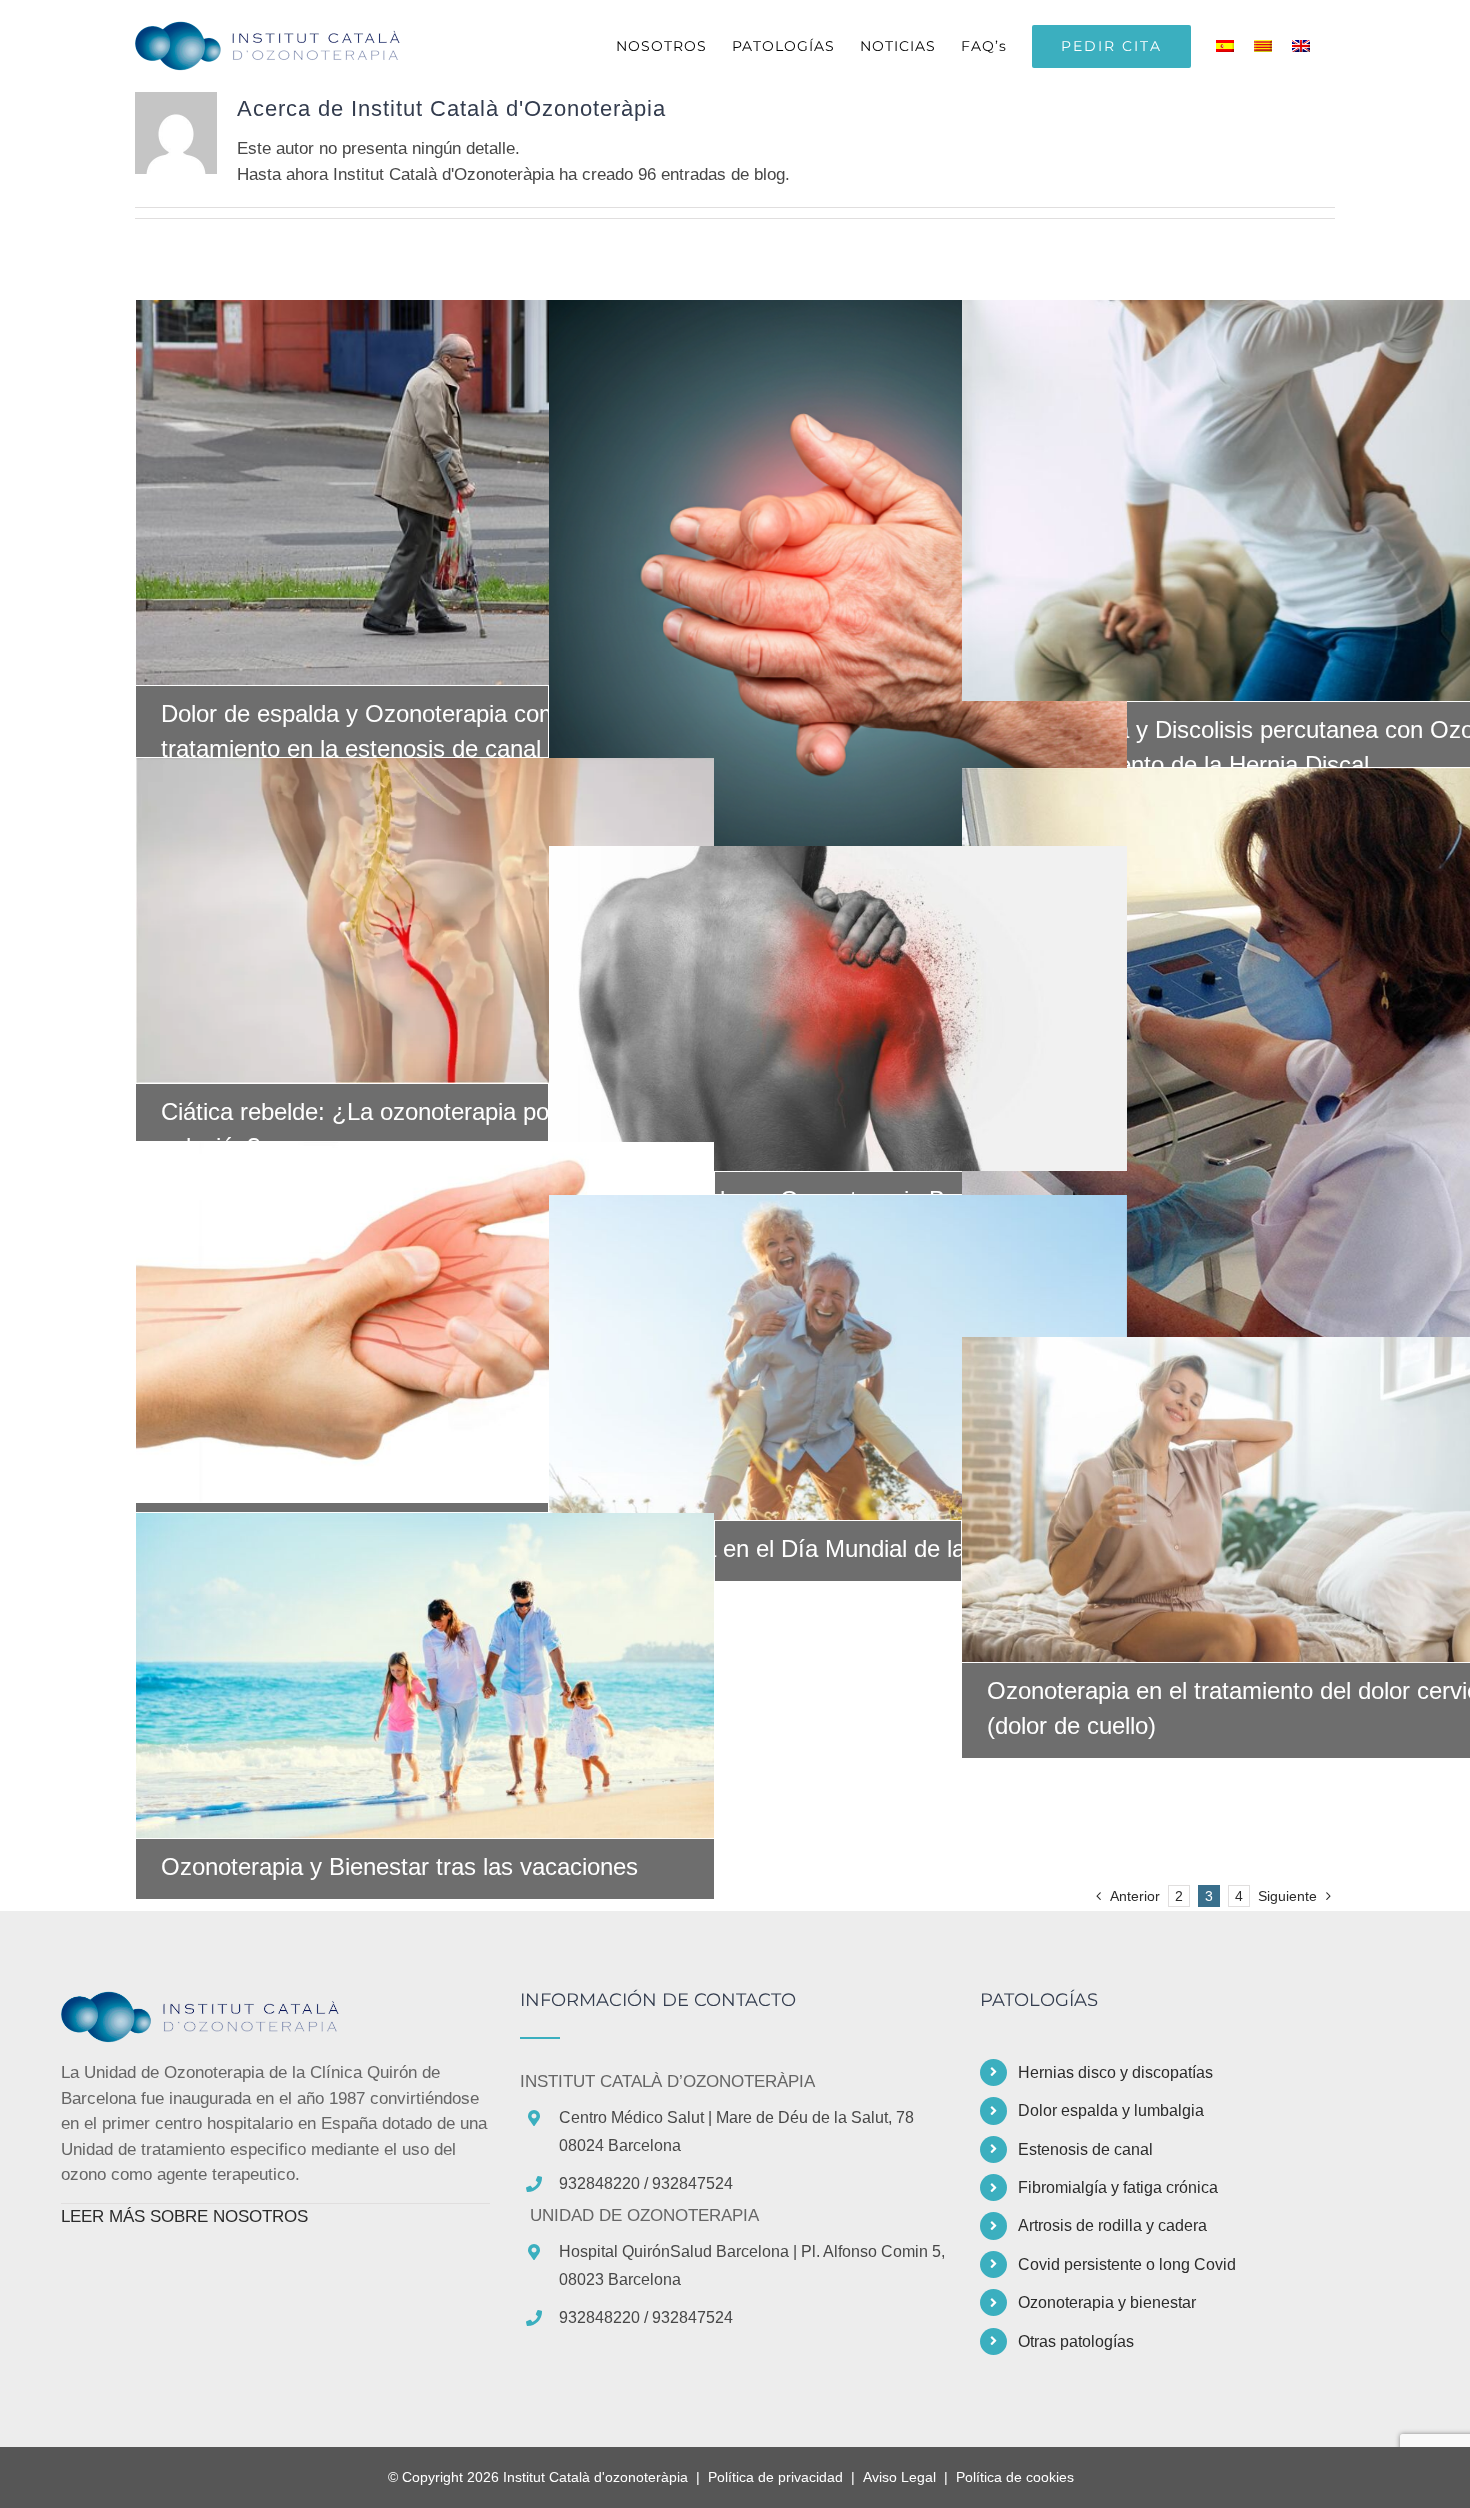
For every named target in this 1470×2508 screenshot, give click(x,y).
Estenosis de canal (1085, 2149)
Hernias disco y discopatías (1115, 2072)
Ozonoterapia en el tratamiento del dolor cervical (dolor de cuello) (1251, 1499)
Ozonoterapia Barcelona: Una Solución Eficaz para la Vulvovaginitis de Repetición (1251, 1074)
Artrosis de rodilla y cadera (1112, 2225)
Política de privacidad (775, 2477)
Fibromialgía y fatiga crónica (1118, 2187)
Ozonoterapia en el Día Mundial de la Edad (838, 1357)
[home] (211, 2003)
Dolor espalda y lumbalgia (1111, 2110)
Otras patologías (1076, 2341)
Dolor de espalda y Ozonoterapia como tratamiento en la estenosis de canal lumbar (425, 493)
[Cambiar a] (1230, 46)
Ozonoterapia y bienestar (1107, 2302)
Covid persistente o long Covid (1127, 2264)
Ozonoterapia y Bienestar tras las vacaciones (425, 1675)
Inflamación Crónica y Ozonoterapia (425, 1322)
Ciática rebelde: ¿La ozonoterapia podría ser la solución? (425, 920)
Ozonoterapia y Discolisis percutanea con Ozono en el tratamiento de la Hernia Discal (1251, 501)
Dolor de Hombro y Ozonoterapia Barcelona (838, 1008)
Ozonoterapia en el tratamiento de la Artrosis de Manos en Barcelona (838, 589)
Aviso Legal (899, 2477)
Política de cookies (1015, 2477)
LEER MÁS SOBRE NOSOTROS (184, 2216)
